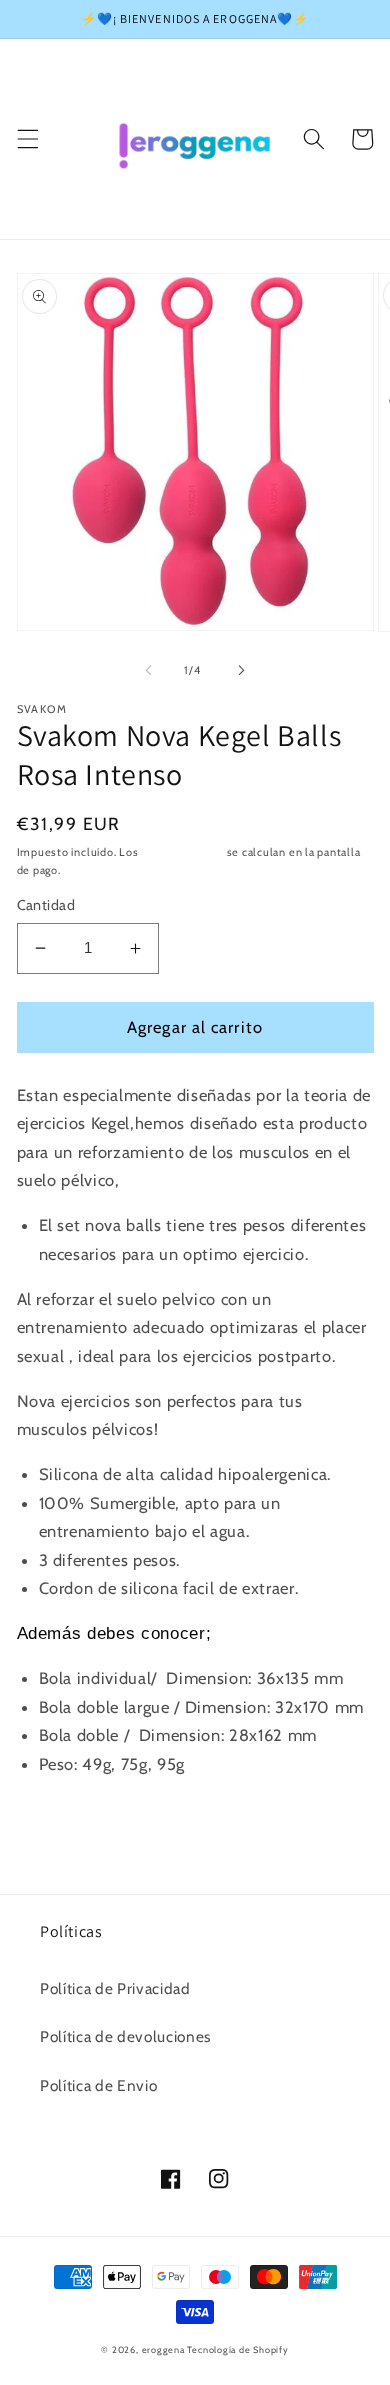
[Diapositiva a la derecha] (241, 670)
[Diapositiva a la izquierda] (149, 670)
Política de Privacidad (115, 1988)
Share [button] (62, 1818)
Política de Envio (98, 2085)
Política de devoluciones (125, 2036)
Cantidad (46, 905)
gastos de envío (182, 852)
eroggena (163, 2349)
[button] (27, 139)
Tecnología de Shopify (237, 2349)
